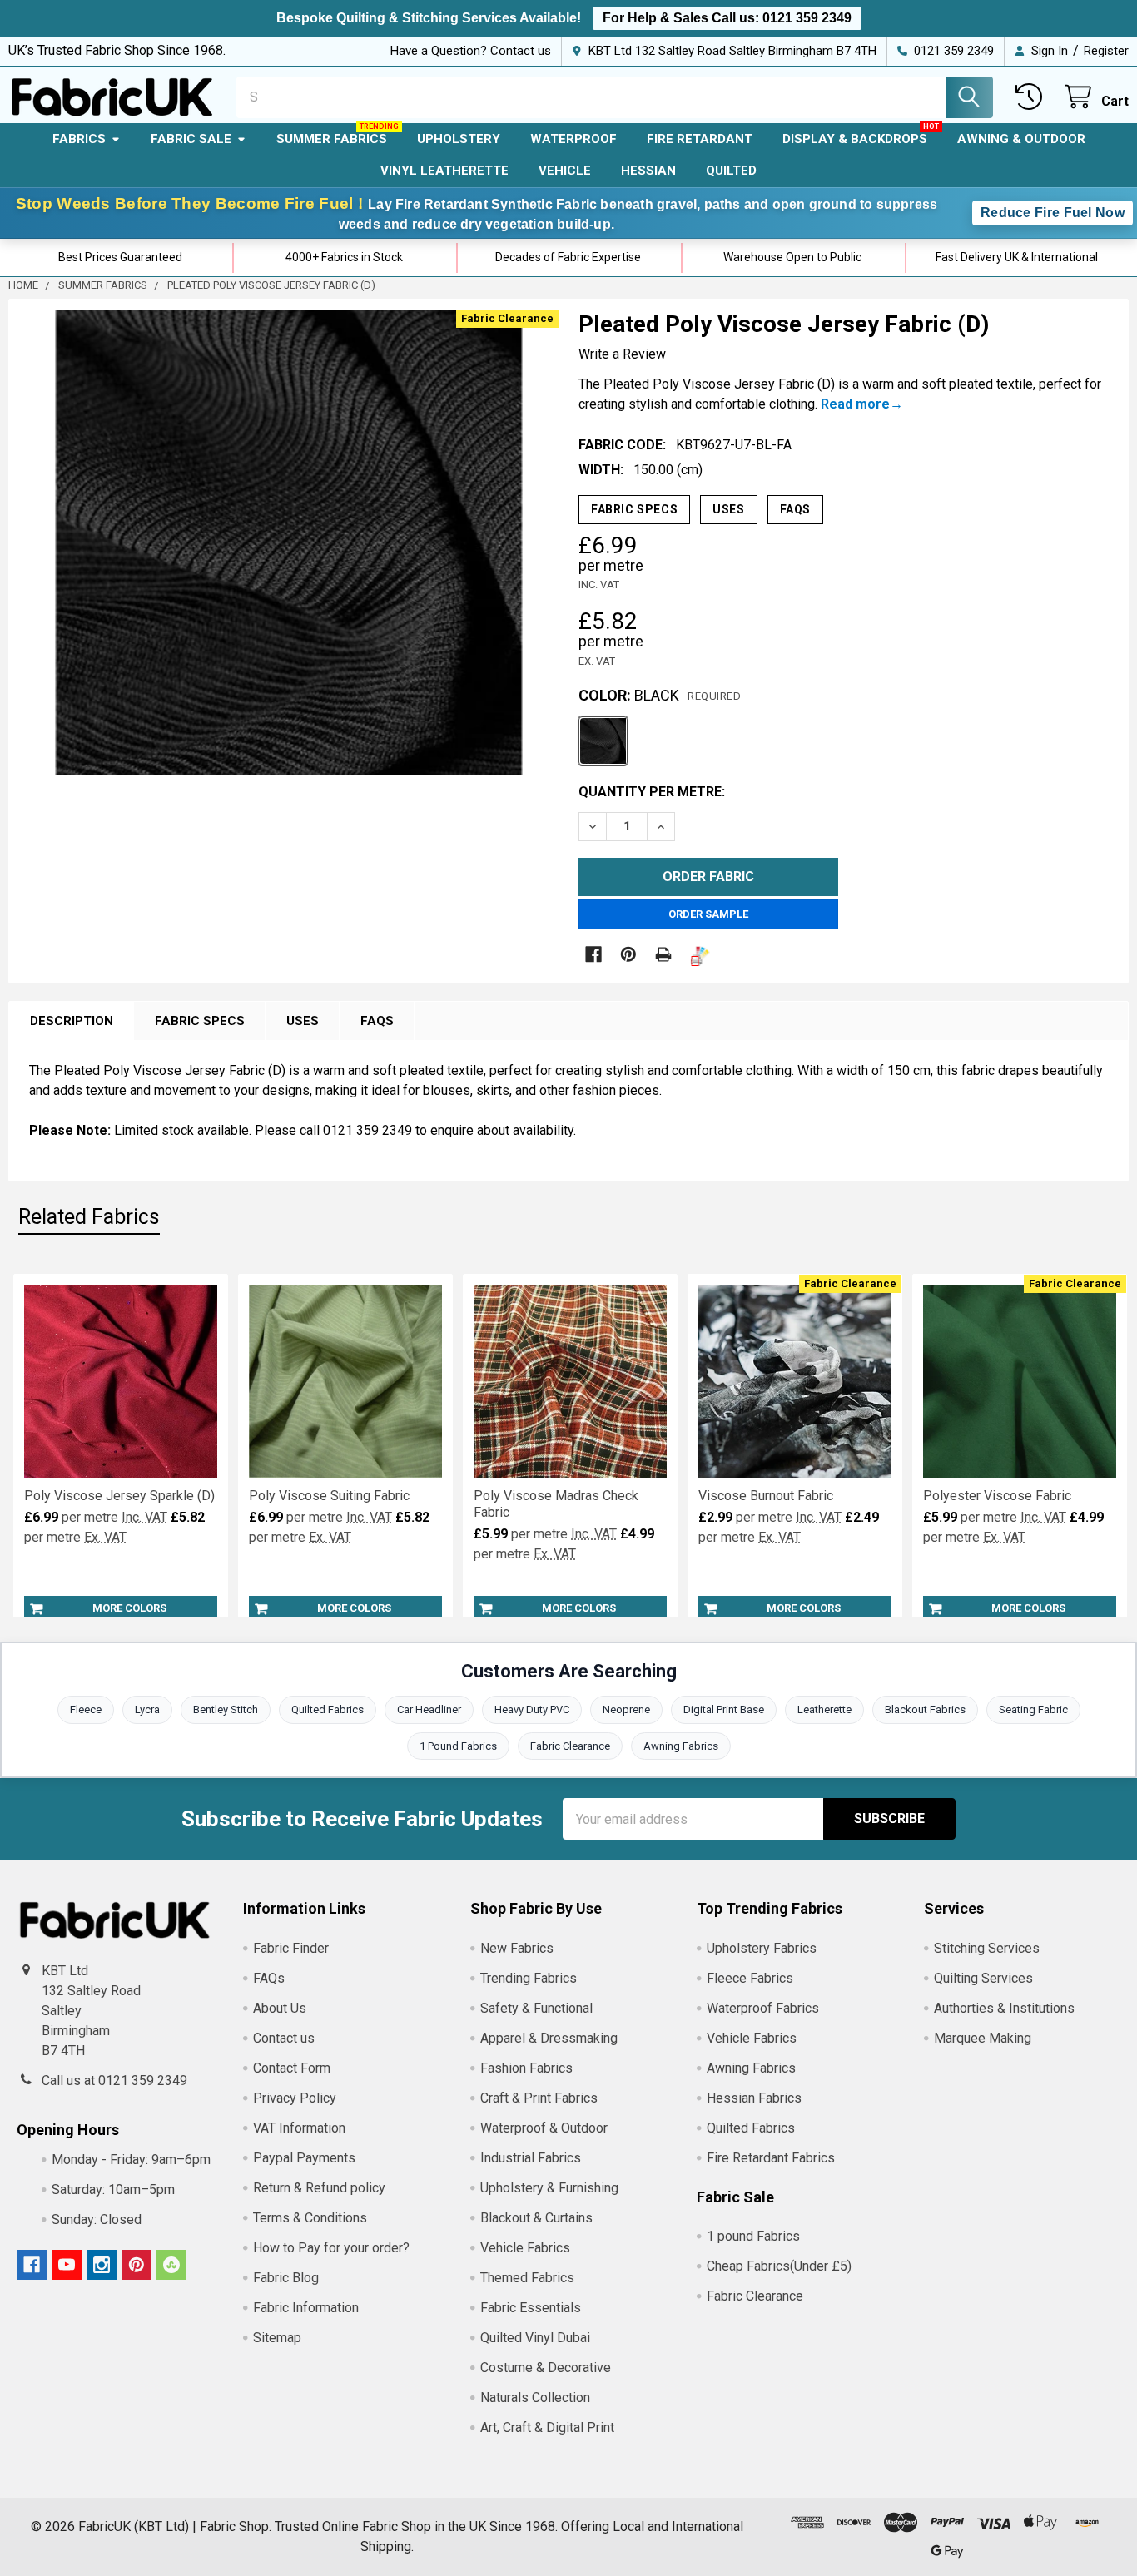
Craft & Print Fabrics (539, 2098)
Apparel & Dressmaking (549, 2038)
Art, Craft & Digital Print (547, 2427)
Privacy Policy (295, 2098)
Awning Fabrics (681, 1746)
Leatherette (824, 1709)
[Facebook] (593, 954)
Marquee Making (983, 2038)
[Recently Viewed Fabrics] (1033, 97)
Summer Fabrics (332, 139)
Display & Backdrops (855, 139)
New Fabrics (517, 1948)
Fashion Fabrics (526, 2068)
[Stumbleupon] (171, 2265)
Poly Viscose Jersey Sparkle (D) (119, 1496)
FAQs (795, 509)
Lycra (147, 1709)
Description (72, 1021)
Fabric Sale (191, 139)
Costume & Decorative (546, 2368)
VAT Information (299, 2128)
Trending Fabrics (529, 1978)
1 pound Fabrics (753, 2236)
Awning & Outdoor (1021, 139)
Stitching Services (987, 1948)
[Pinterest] (628, 954)
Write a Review (622, 354)
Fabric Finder (291, 1948)
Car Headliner (429, 1709)
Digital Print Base (724, 1709)
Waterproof (573, 139)
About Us (280, 2008)
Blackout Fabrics (925, 1709)
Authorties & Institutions (1004, 2008)
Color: (660, 695)
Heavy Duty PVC (532, 1709)
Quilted (731, 171)
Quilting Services (983, 1978)
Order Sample (708, 914)
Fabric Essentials (531, 2308)
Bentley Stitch (226, 1709)
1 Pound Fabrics (458, 1746)
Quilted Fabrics (328, 1709)
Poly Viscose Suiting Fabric (329, 1496)
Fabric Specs (634, 509)
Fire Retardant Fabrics (771, 2158)
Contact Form (292, 2068)
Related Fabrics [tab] (89, 1217)
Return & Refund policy (319, 2188)
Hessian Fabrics (754, 2098)
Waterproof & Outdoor (544, 2128)
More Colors (129, 1608)
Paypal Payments (304, 2158)
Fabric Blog (286, 2278)
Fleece (86, 1709)
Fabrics (79, 139)
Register (1106, 51)
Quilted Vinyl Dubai (535, 2338)
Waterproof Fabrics (763, 2008)
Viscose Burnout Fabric (766, 1496)
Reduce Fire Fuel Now (1053, 213)
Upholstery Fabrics (762, 1948)
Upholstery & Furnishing (549, 2188)
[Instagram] (102, 2265)
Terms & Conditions (310, 2218)
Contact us (284, 2038)
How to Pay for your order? (331, 2248)
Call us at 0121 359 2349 (114, 2081)
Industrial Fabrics (531, 2158)
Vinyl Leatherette (444, 171)
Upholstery (459, 139)
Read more (855, 404)
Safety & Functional (536, 2008)
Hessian (648, 171)
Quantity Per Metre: (652, 792)
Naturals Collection (535, 2398)
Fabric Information (306, 2308)
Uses (728, 509)
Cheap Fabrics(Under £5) (779, 2266)
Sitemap (277, 2338)
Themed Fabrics (527, 2278)
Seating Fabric (1033, 1709)
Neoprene (626, 1709)
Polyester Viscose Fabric (997, 1496)
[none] (289, 542)
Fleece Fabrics (750, 1978)
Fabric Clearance (570, 1746)
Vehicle (565, 171)
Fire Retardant (700, 139)
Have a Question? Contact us (471, 51)
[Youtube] (67, 2265)
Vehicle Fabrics (525, 2248)
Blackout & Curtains (536, 2218)
